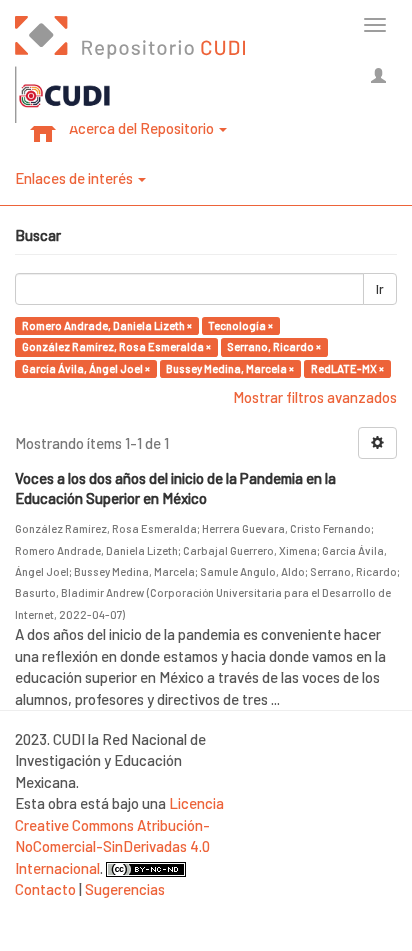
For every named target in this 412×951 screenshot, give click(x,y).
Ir (380, 289)
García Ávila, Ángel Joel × (86, 368)
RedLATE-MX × (347, 368)
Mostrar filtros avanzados (315, 397)
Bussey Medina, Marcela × (230, 368)
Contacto (45, 889)
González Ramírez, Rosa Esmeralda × (116, 346)
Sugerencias (125, 889)
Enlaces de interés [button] (75, 178)
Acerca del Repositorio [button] (143, 128)
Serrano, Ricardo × (274, 346)
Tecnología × (240, 325)
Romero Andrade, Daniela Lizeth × (107, 325)
